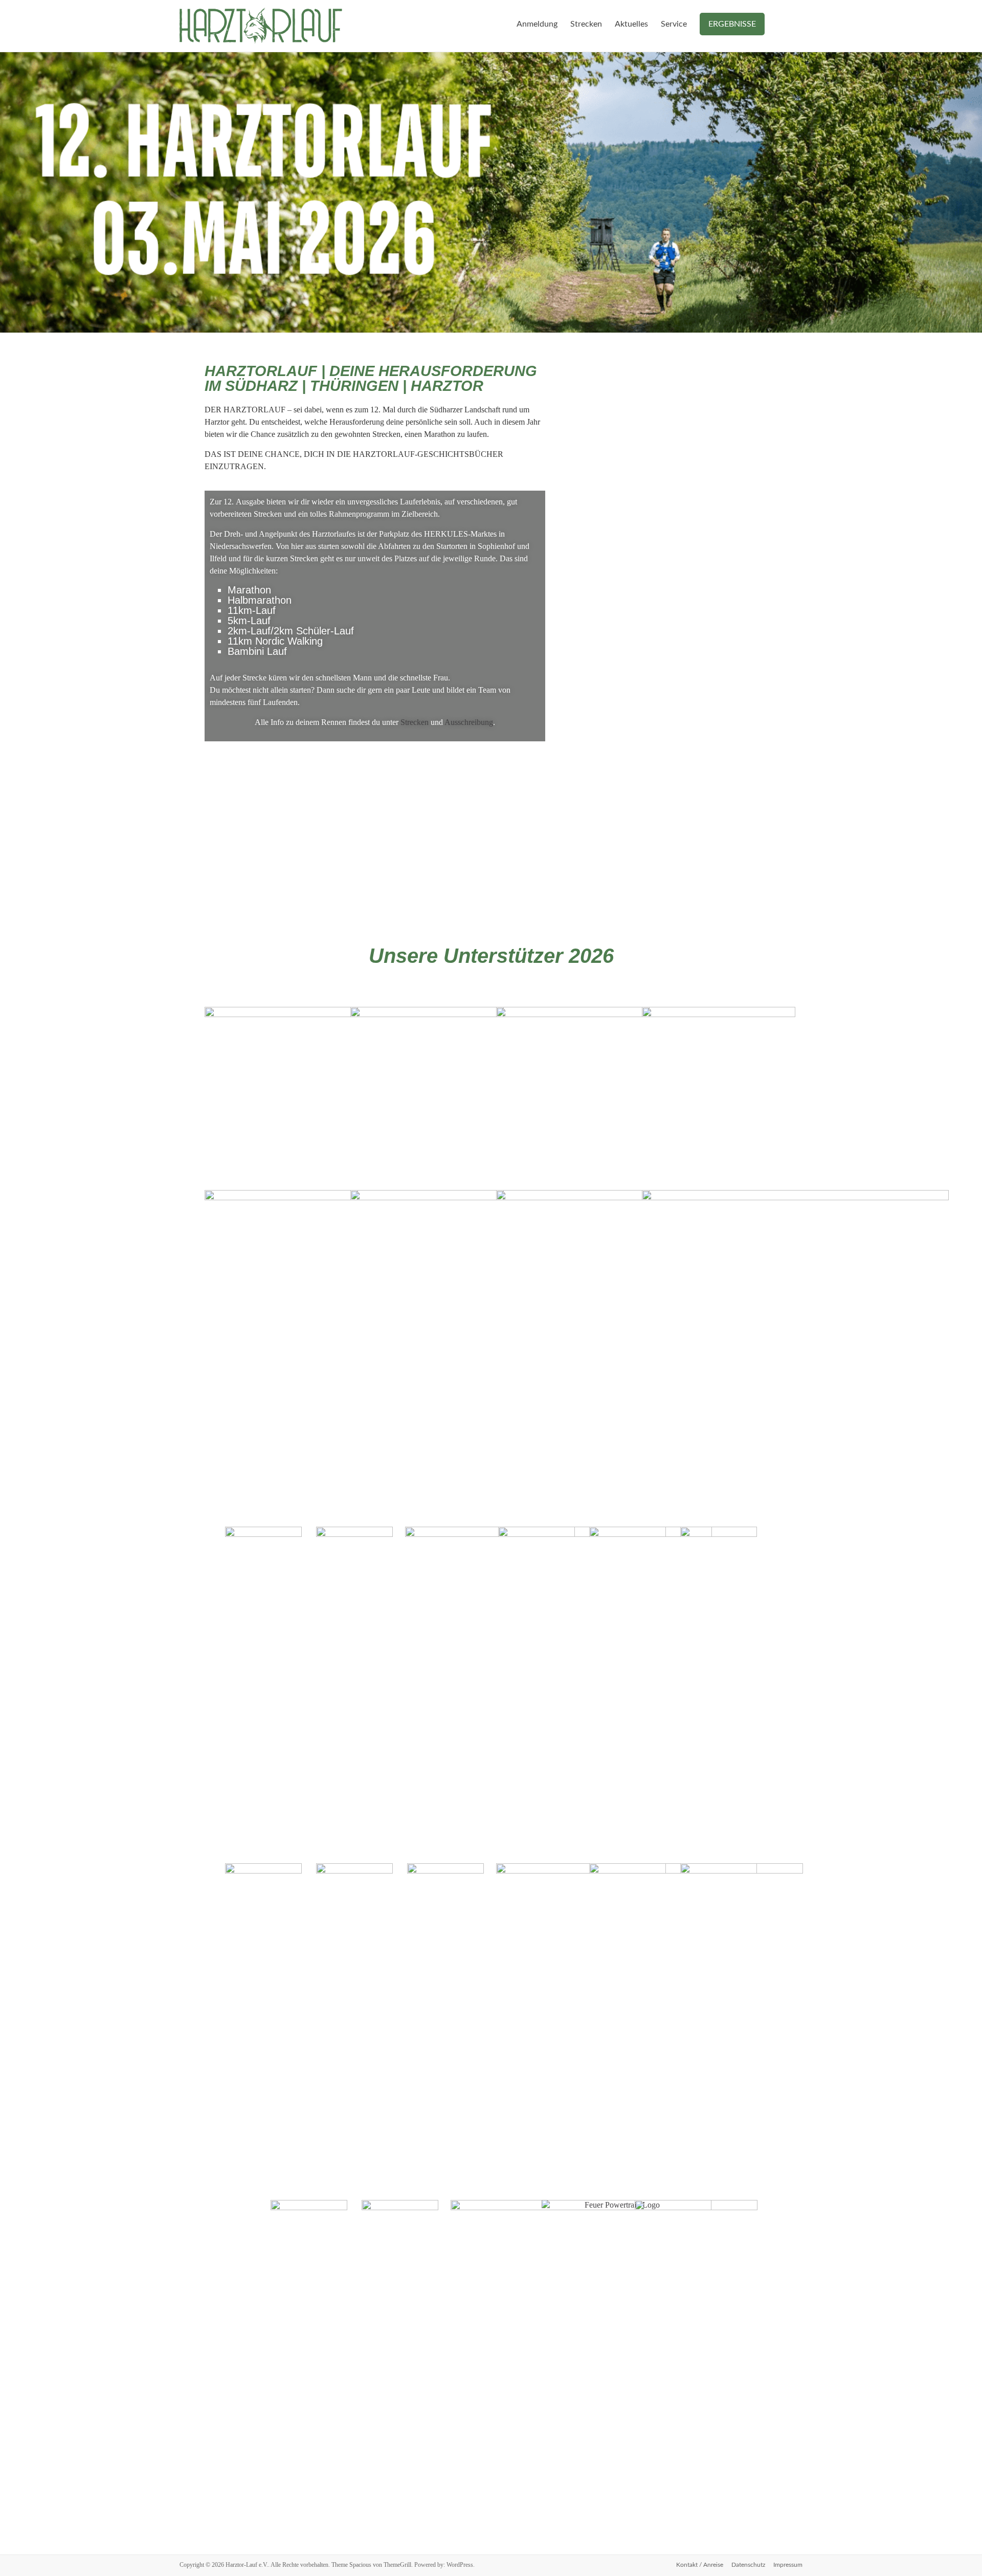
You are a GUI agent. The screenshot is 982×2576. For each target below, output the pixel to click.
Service (674, 24)
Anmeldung (537, 24)
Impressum (788, 2565)
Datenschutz (748, 2565)
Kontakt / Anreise (700, 2565)
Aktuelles (631, 24)
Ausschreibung (469, 722)
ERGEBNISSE (732, 24)
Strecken (586, 24)
